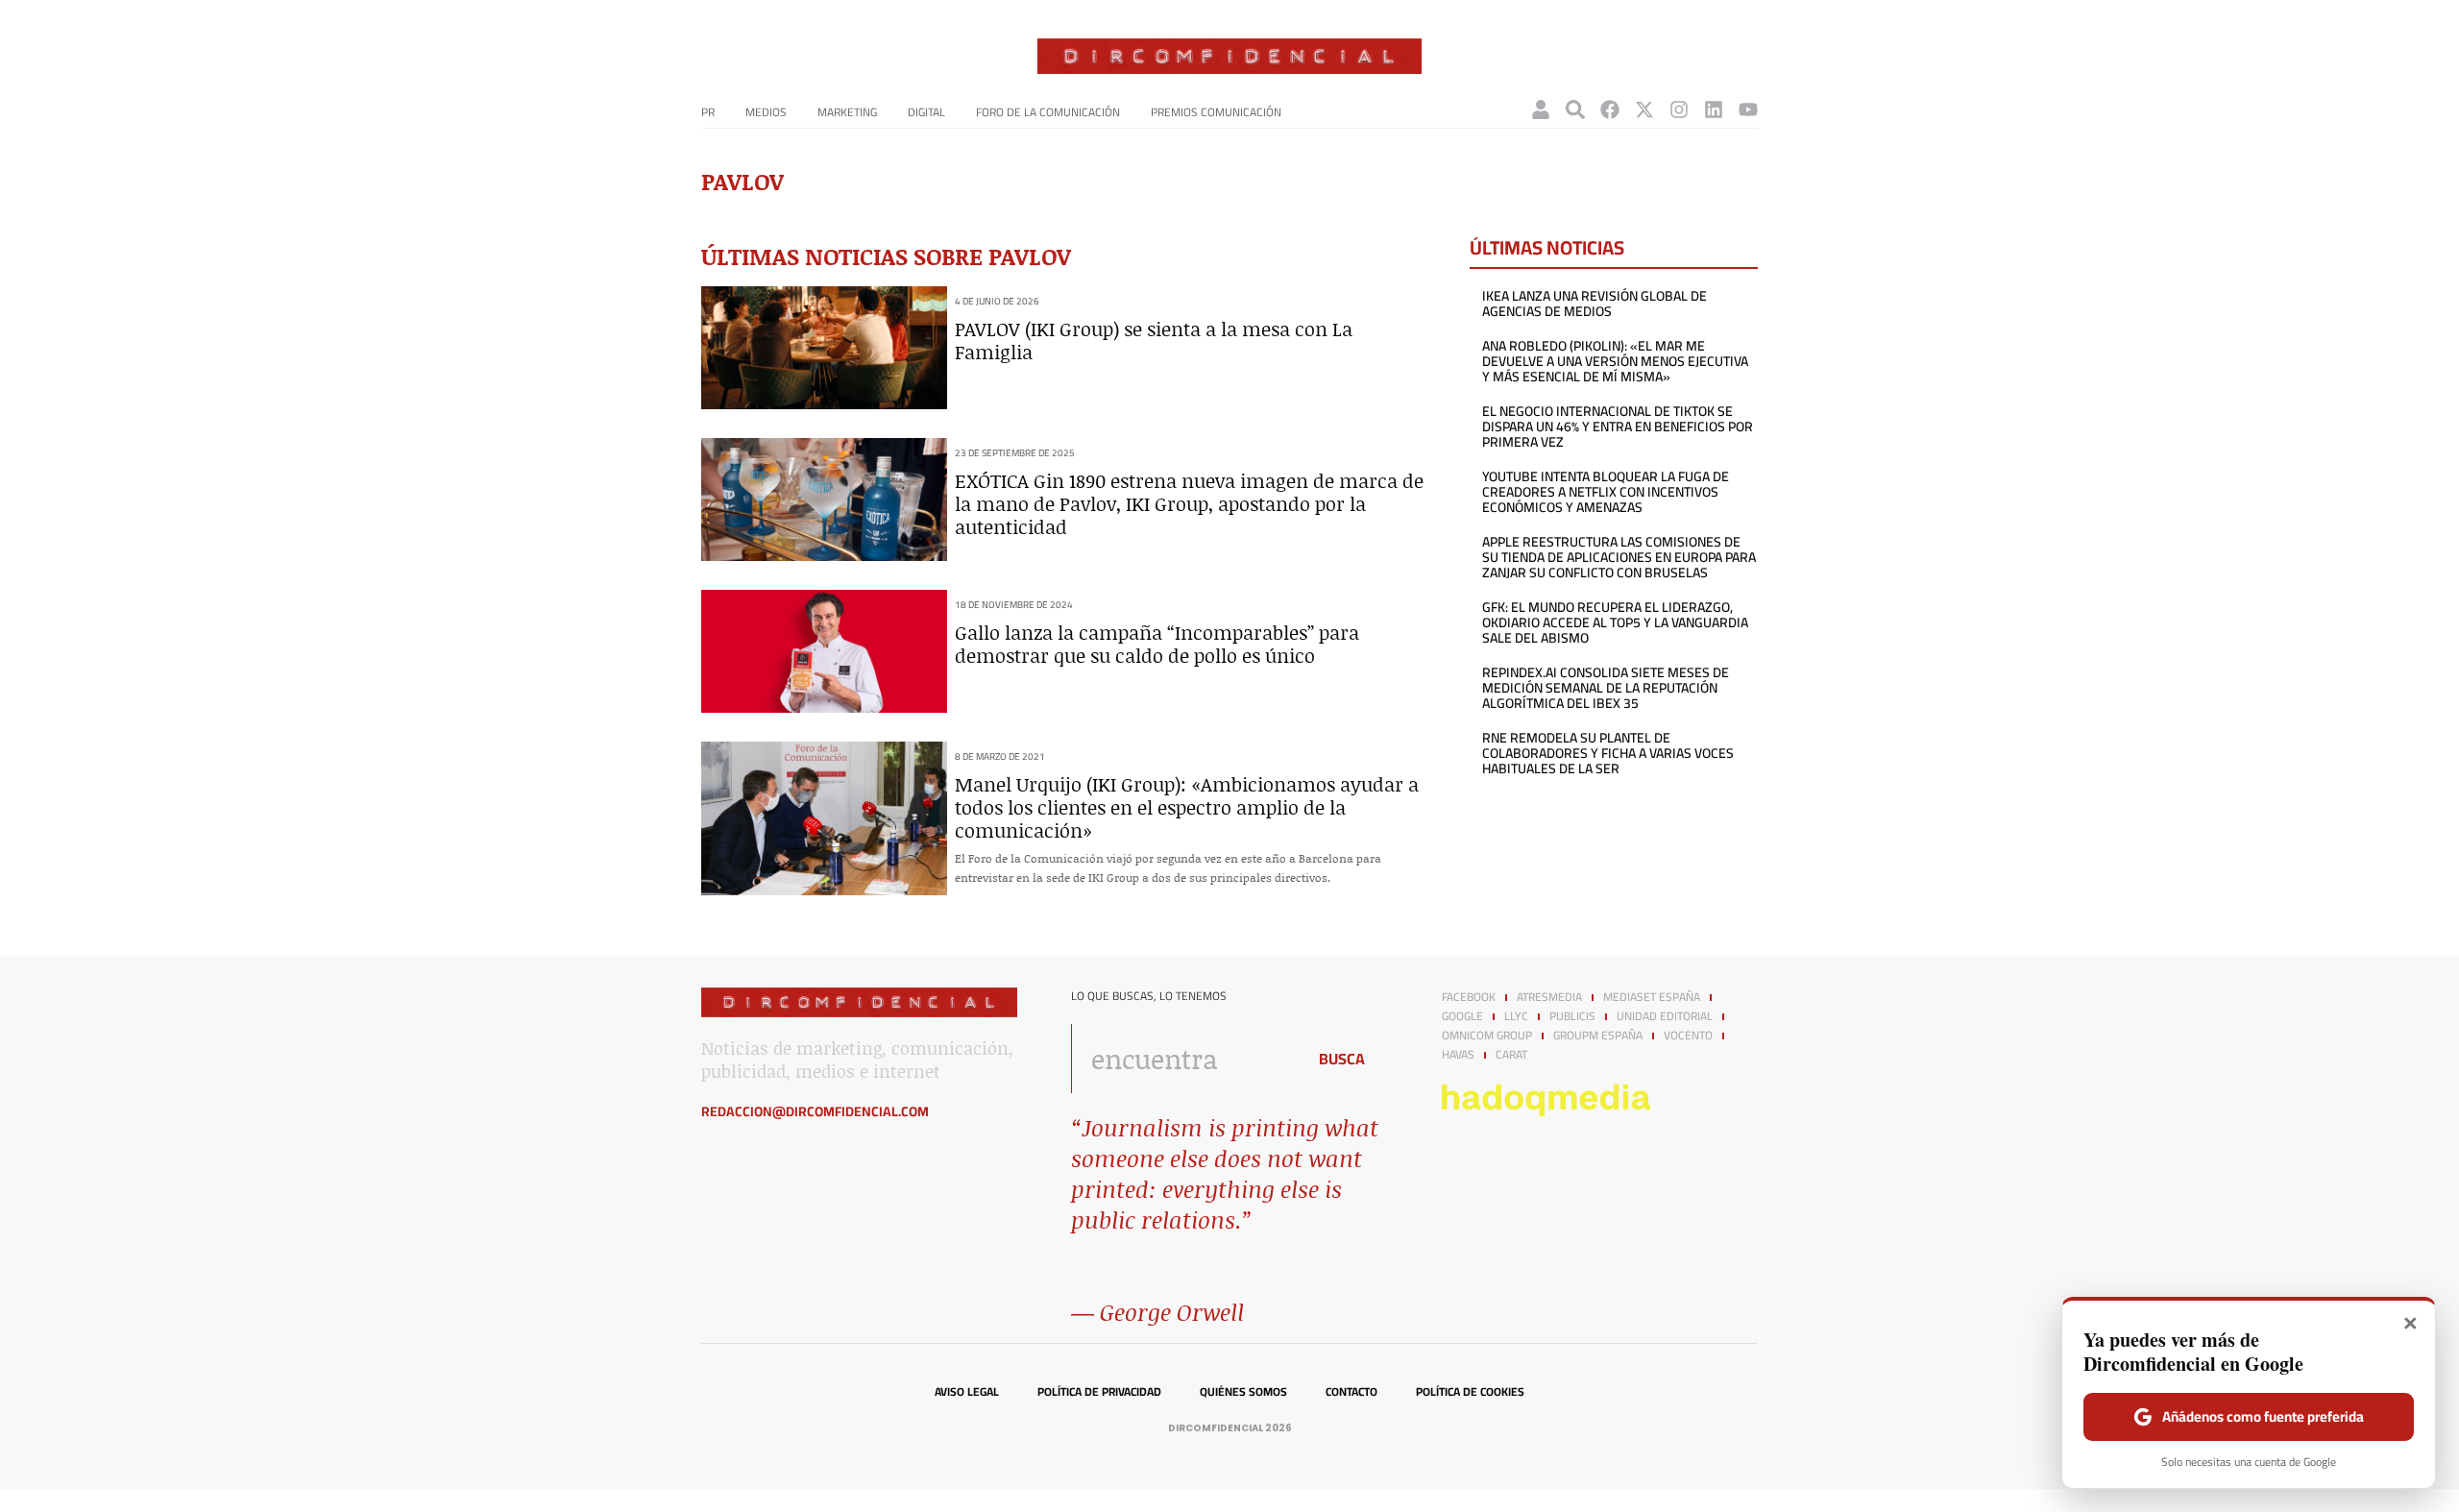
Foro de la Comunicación (1048, 112)
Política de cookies (1470, 1392)
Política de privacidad (1099, 1392)
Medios (766, 112)
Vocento (1688, 1036)
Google (1462, 1016)
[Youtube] (1748, 110)
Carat (1511, 1055)
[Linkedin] (1714, 110)
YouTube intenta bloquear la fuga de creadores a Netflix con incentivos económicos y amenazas (1606, 492)
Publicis (1572, 1016)
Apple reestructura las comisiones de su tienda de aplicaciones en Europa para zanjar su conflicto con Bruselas (1619, 557)
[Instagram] (1679, 110)
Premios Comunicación (1216, 112)
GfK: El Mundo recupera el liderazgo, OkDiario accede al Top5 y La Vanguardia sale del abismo (1615, 622)
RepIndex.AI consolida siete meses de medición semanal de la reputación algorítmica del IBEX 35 (1606, 688)
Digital (926, 112)
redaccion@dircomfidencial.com (815, 1111)
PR (708, 112)
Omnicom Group (1487, 1036)
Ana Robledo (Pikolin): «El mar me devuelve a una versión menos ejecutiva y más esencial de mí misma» (1615, 361)
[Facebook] (1610, 110)
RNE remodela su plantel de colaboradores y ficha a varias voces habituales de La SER (1608, 753)
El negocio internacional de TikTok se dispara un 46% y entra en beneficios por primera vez (1618, 427)
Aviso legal (967, 1392)
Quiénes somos (1243, 1392)
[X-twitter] (1644, 110)
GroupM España (1598, 1036)
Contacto (1351, 1392)
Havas (1458, 1055)
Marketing (847, 112)
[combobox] (1183, 1059)
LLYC (1516, 1016)
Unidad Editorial (1665, 1016)
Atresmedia (1549, 997)
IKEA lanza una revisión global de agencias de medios (1595, 304)
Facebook (1469, 997)
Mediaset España (1652, 997)
